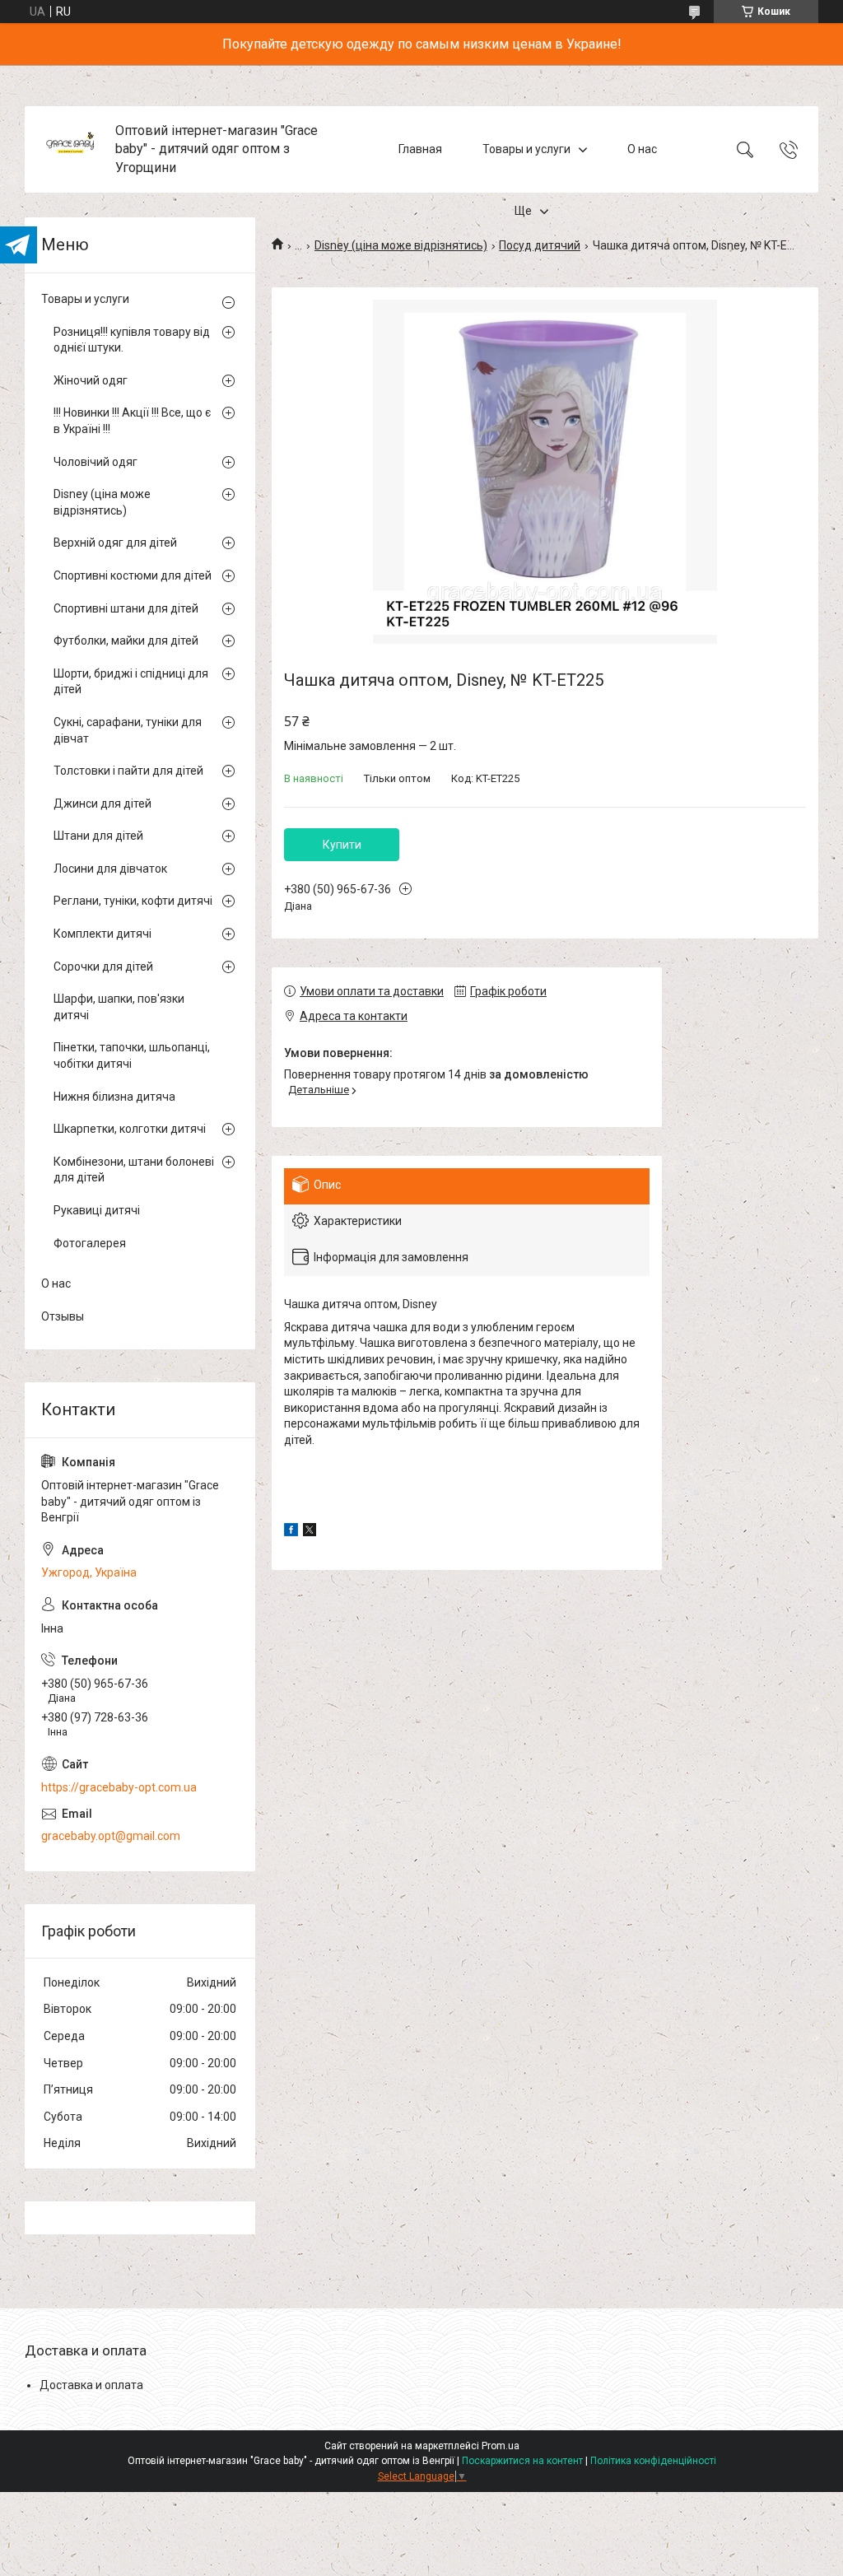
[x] (310, 1532)
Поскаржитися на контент (522, 2461)
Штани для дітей (98, 836)
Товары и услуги (526, 149)
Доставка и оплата (91, 2385)
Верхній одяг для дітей (115, 543)
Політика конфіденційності (653, 2461)
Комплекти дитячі (102, 934)
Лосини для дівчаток (110, 869)
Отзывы (63, 1316)
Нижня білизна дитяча (114, 1097)
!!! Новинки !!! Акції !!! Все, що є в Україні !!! (132, 421)
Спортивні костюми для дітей (133, 575)
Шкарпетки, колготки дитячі (130, 1129)
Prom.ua (501, 2446)
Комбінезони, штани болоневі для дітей (134, 1170)
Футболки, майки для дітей (126, 641)
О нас (642, 149)
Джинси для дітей (102, 804)
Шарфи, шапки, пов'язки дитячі (119, 1007)
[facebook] (291, 1532)
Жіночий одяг (91, 380)
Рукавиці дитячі (97, 1210)
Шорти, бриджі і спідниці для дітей (131, 682)
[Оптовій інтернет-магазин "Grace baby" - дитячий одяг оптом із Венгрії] (72, 149)
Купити (342, 845)
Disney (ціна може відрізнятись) (401, 245)
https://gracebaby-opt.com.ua (119, 1787)
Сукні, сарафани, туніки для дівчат (128, 730)
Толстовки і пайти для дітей (128, 771)
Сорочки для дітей (103, 967)
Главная (420, 149)
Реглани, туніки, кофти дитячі (133, 901)
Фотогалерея (90, 1243)
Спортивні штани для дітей (126, 608)
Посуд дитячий (540, 245)
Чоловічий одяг (95, 462)
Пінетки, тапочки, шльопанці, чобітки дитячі (132, 1055)
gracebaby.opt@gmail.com (111, 1836)
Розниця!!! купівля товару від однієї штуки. (132, 340)
